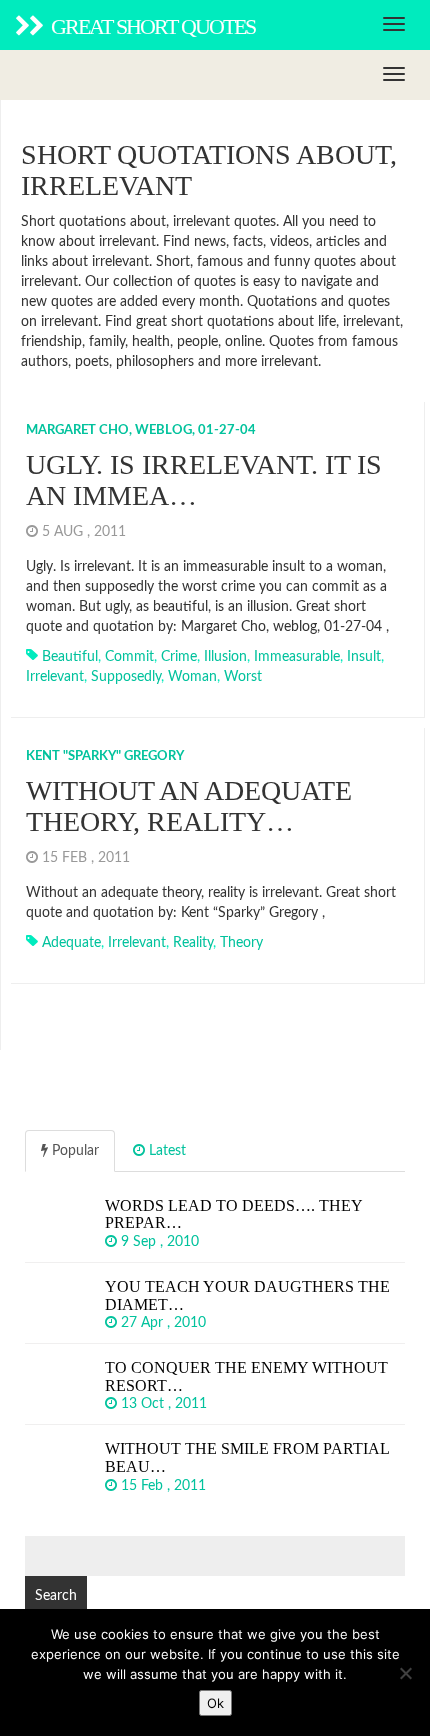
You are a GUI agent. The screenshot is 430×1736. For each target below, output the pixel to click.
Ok (215, 1703)
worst (243, 677)
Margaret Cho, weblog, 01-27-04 (141, 430)
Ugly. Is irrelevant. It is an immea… (204, 480)
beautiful (70, 657)
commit (129, 657)
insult (364, 657)
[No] (405, 1673)
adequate (71, 943)
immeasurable (297, 657)
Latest (165, 1151)
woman (192, 677)
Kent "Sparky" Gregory (105, 756)
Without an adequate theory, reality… (189, 806)
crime (179, 657)
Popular (73, 1151)
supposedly (126, 677)
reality (193, 943)
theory (241, 943)
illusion (225, 657)
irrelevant (55, 677)
